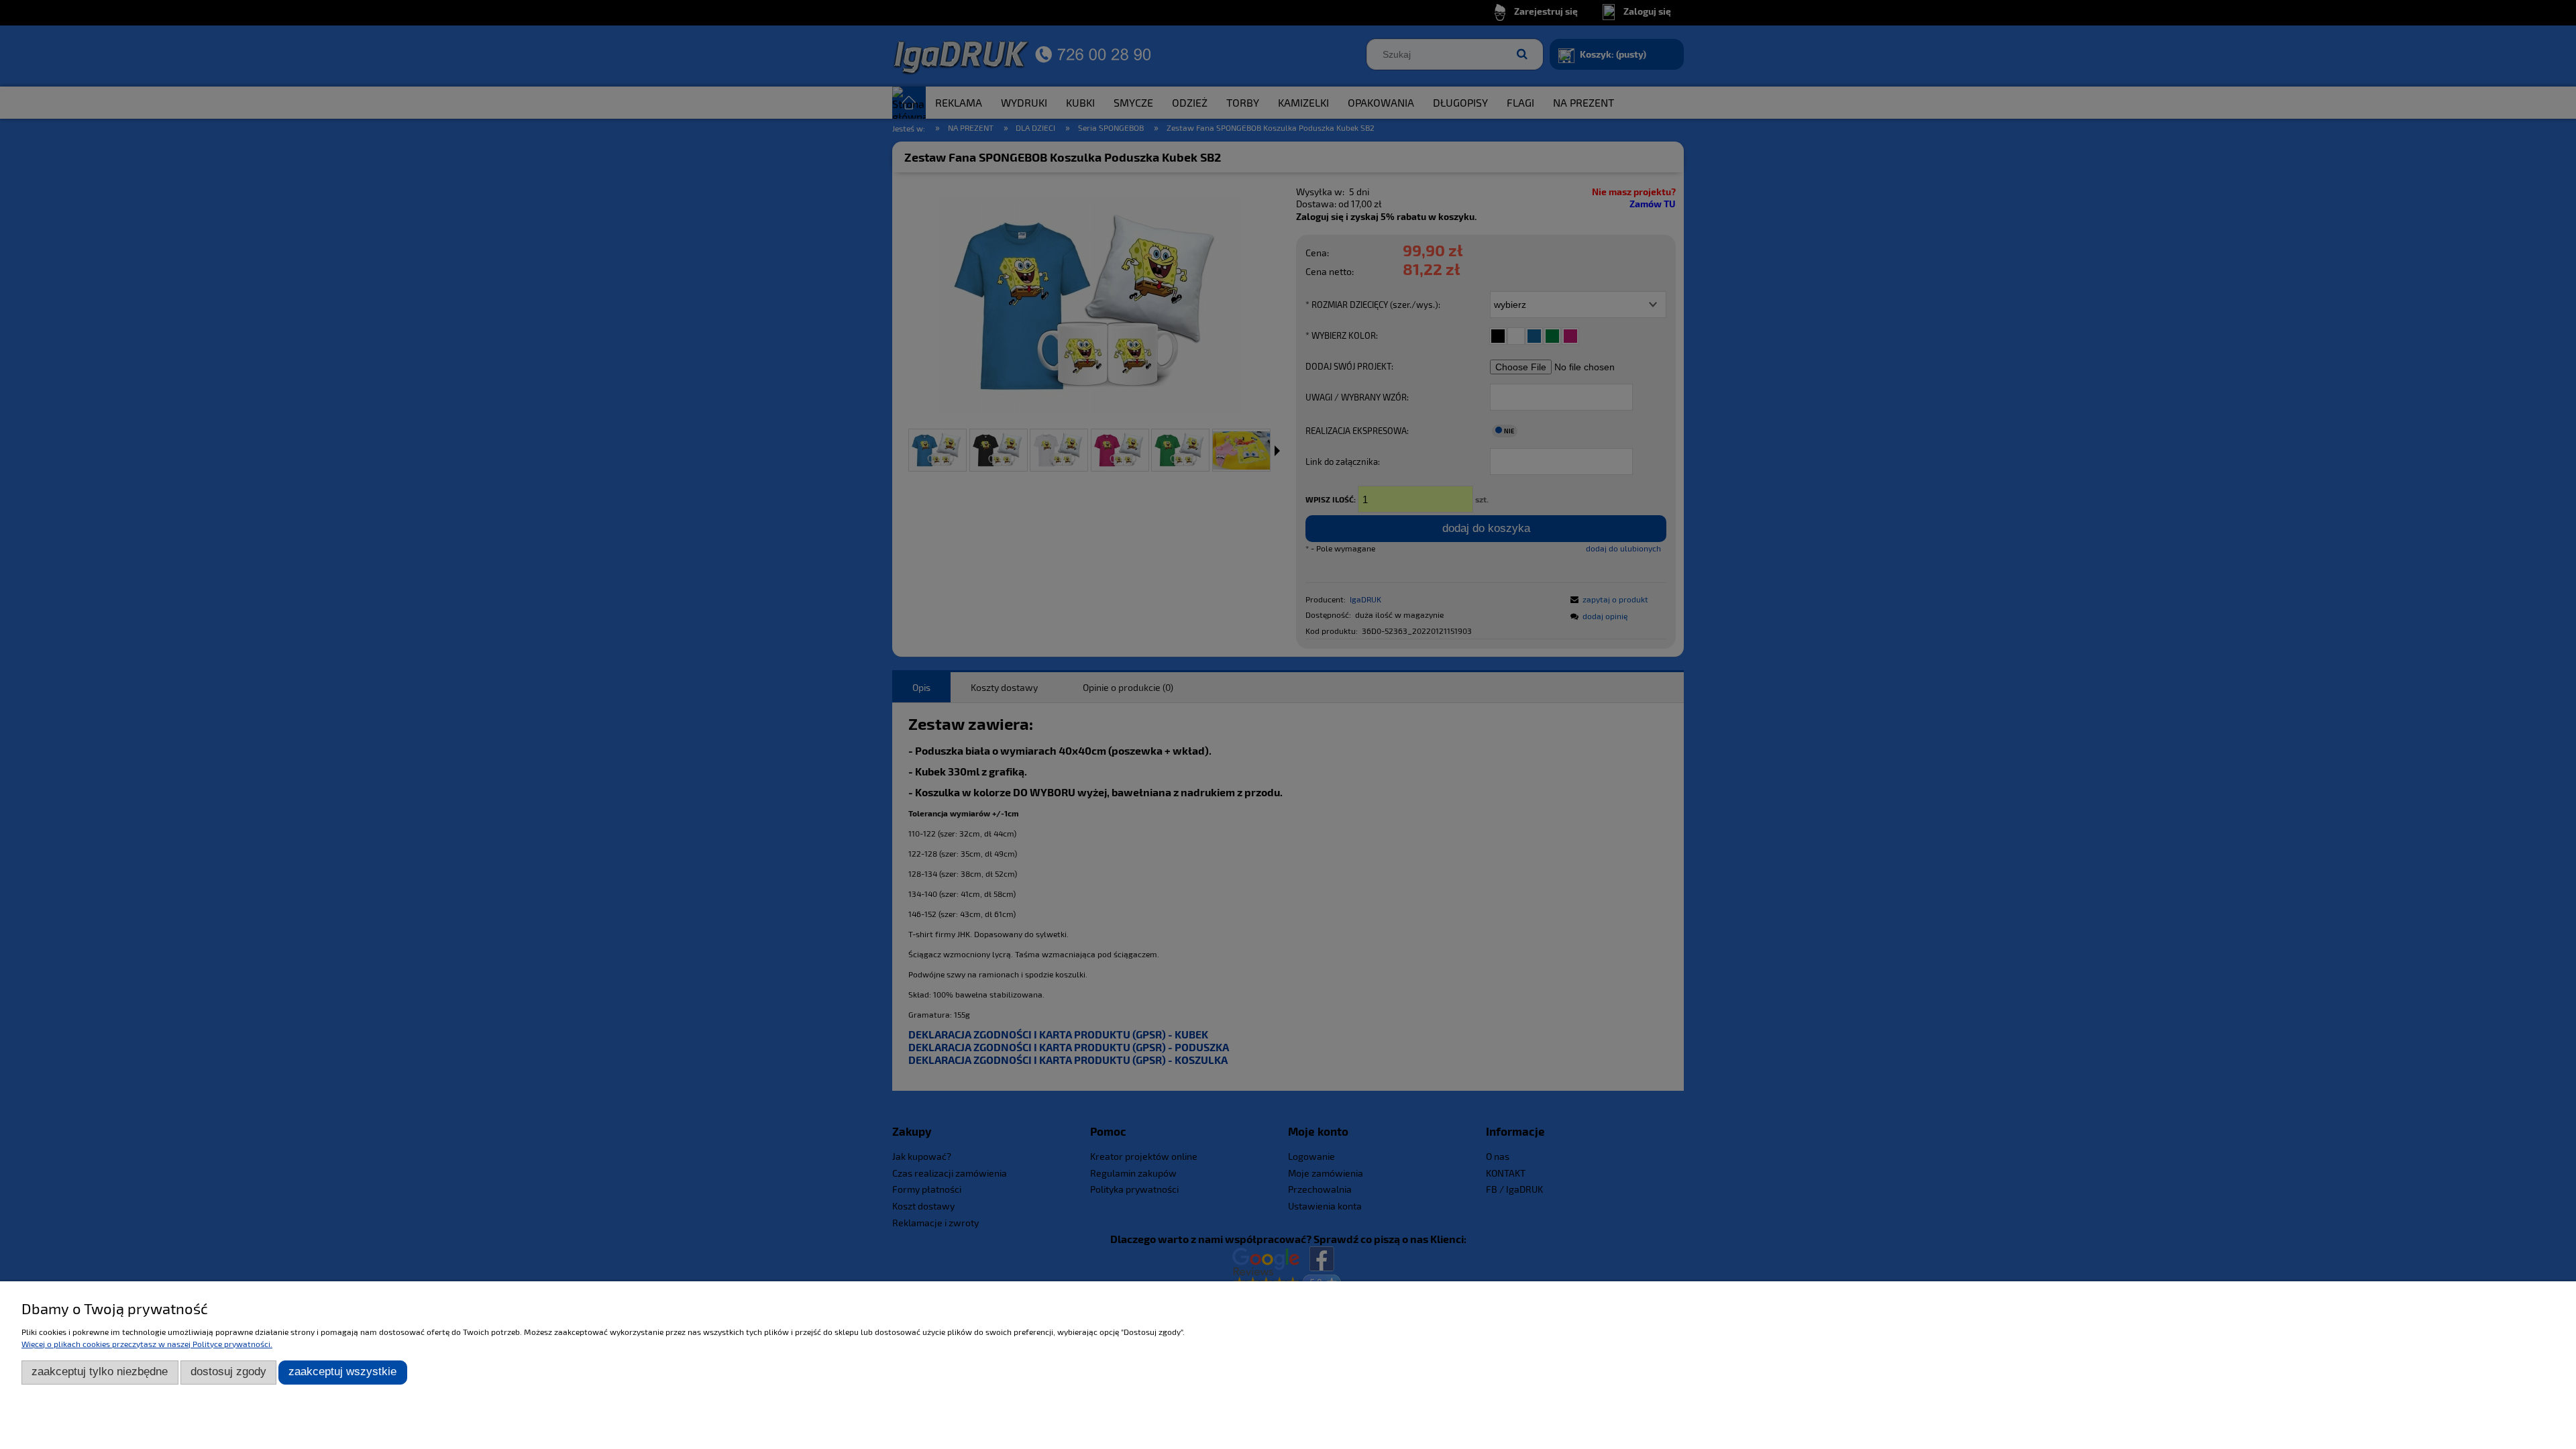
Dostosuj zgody (228, 1372)
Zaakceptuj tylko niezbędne (100, 1372)
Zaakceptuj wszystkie (342, 1372)
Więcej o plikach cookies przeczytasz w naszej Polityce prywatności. (147, 1344)
